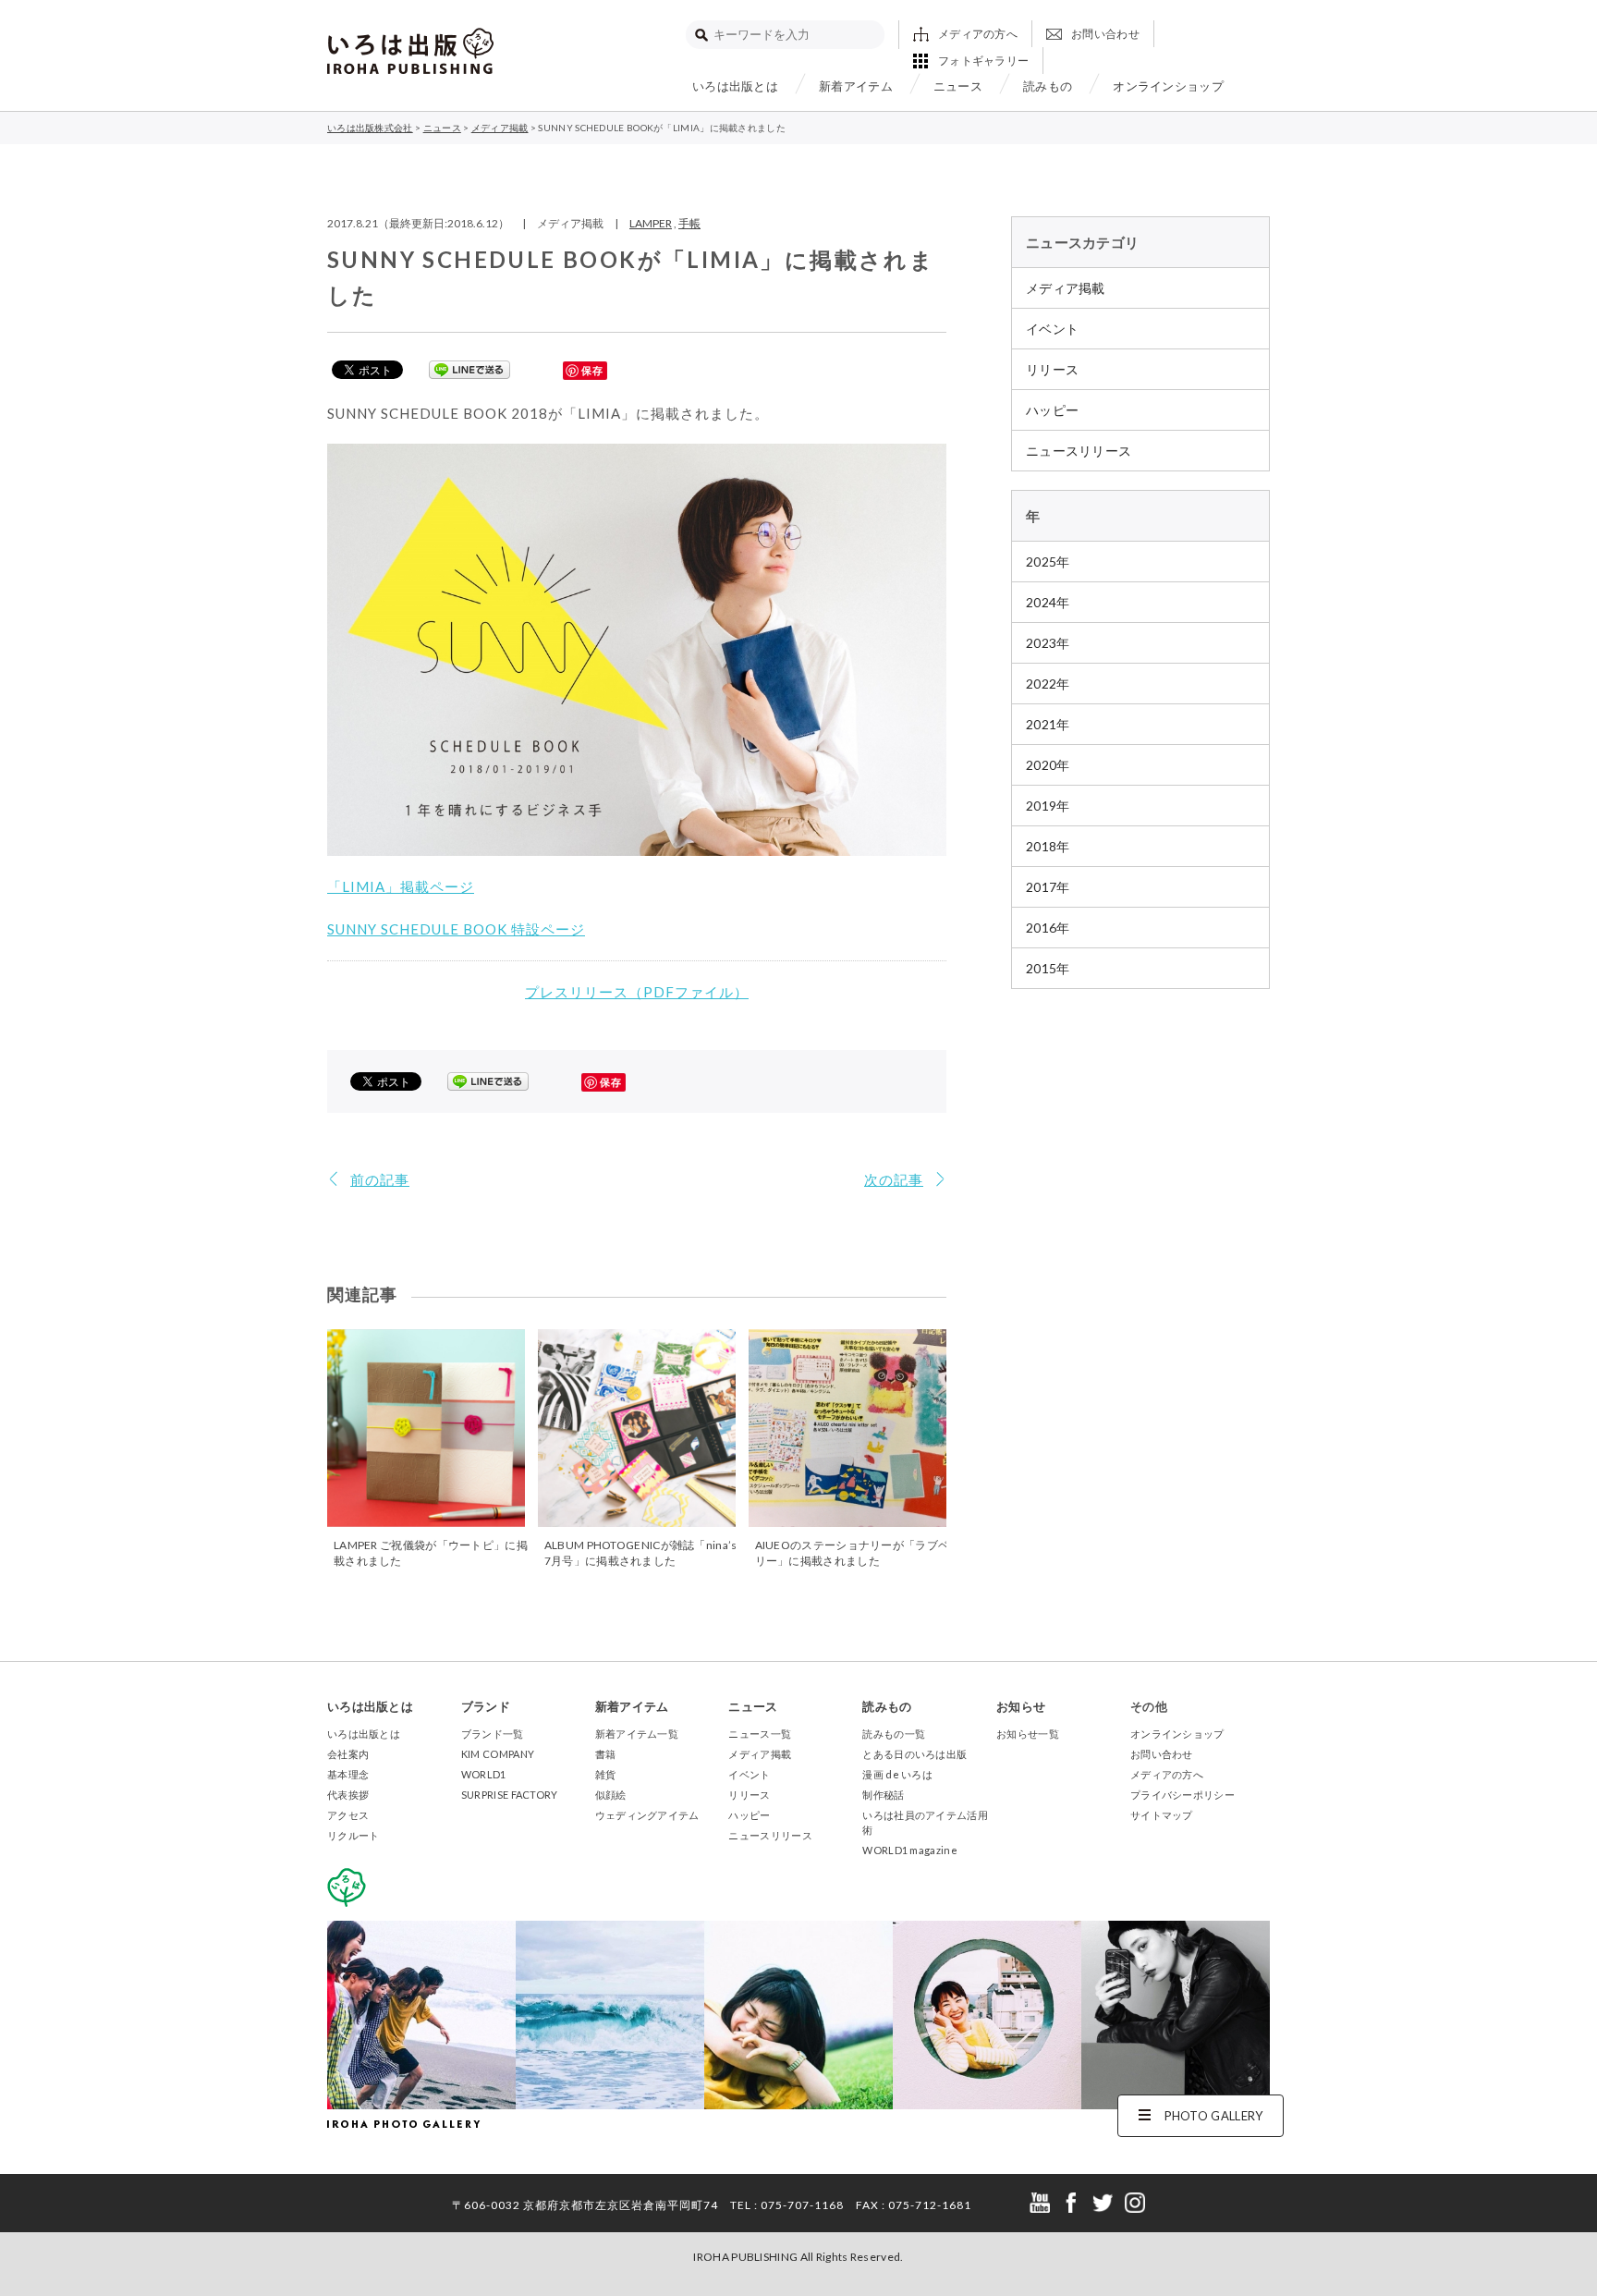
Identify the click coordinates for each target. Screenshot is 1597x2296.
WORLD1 (484, 1774)
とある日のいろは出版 (914, 1754)
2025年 (1048, 562)
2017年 (1048, 887)
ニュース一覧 (760, 1734)
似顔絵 (611, 1795)
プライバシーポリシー (1183, 1795)
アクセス (348, 1815)
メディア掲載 (1066, 288)
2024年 (1048, 602)
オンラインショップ (1168, 86)
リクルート (354, 1835)
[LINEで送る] (469, 369)
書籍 (606, 1754)
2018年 (1048, 846)
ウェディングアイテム (647, 1815)
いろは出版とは (735, 86)
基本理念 (348, 1774)
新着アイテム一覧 (637, 1734)
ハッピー (1052, 410)
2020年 (1048, 765)
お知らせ (1021, 1706)
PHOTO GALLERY (1214, 2116)
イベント (1052, 329)
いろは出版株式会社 (410, 51)
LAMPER (651, 223)
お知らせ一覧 (1028, 1734)
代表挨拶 (348, 1795)
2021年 (1048, 724)
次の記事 (894, 1179)
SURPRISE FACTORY (510, 1795)
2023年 (1048, 643)
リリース (1052, 369)
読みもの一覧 (894, 1734)
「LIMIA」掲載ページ (401, 886)
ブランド (486, 1706)
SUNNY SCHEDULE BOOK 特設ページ (456, 929)
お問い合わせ (1105, 34)
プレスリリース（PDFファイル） (637, 992)
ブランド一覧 (493, 1734)
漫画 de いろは (897, 1774)
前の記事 (380, 1179)
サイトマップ (1162, 1815)
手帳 (689, 223)
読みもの (1048, 86)
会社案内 (348, 1754)
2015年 (1048, 968)
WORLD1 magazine (910, 1850)
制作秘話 (883, 1795)
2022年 (1048, 684)
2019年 (1048, 806)
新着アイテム (856, 86)
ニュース (958, 86)
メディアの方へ (978, 34)
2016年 (1048, 928)
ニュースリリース (1079, 451)
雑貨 (606, 1774)
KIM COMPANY (498, 1754)
